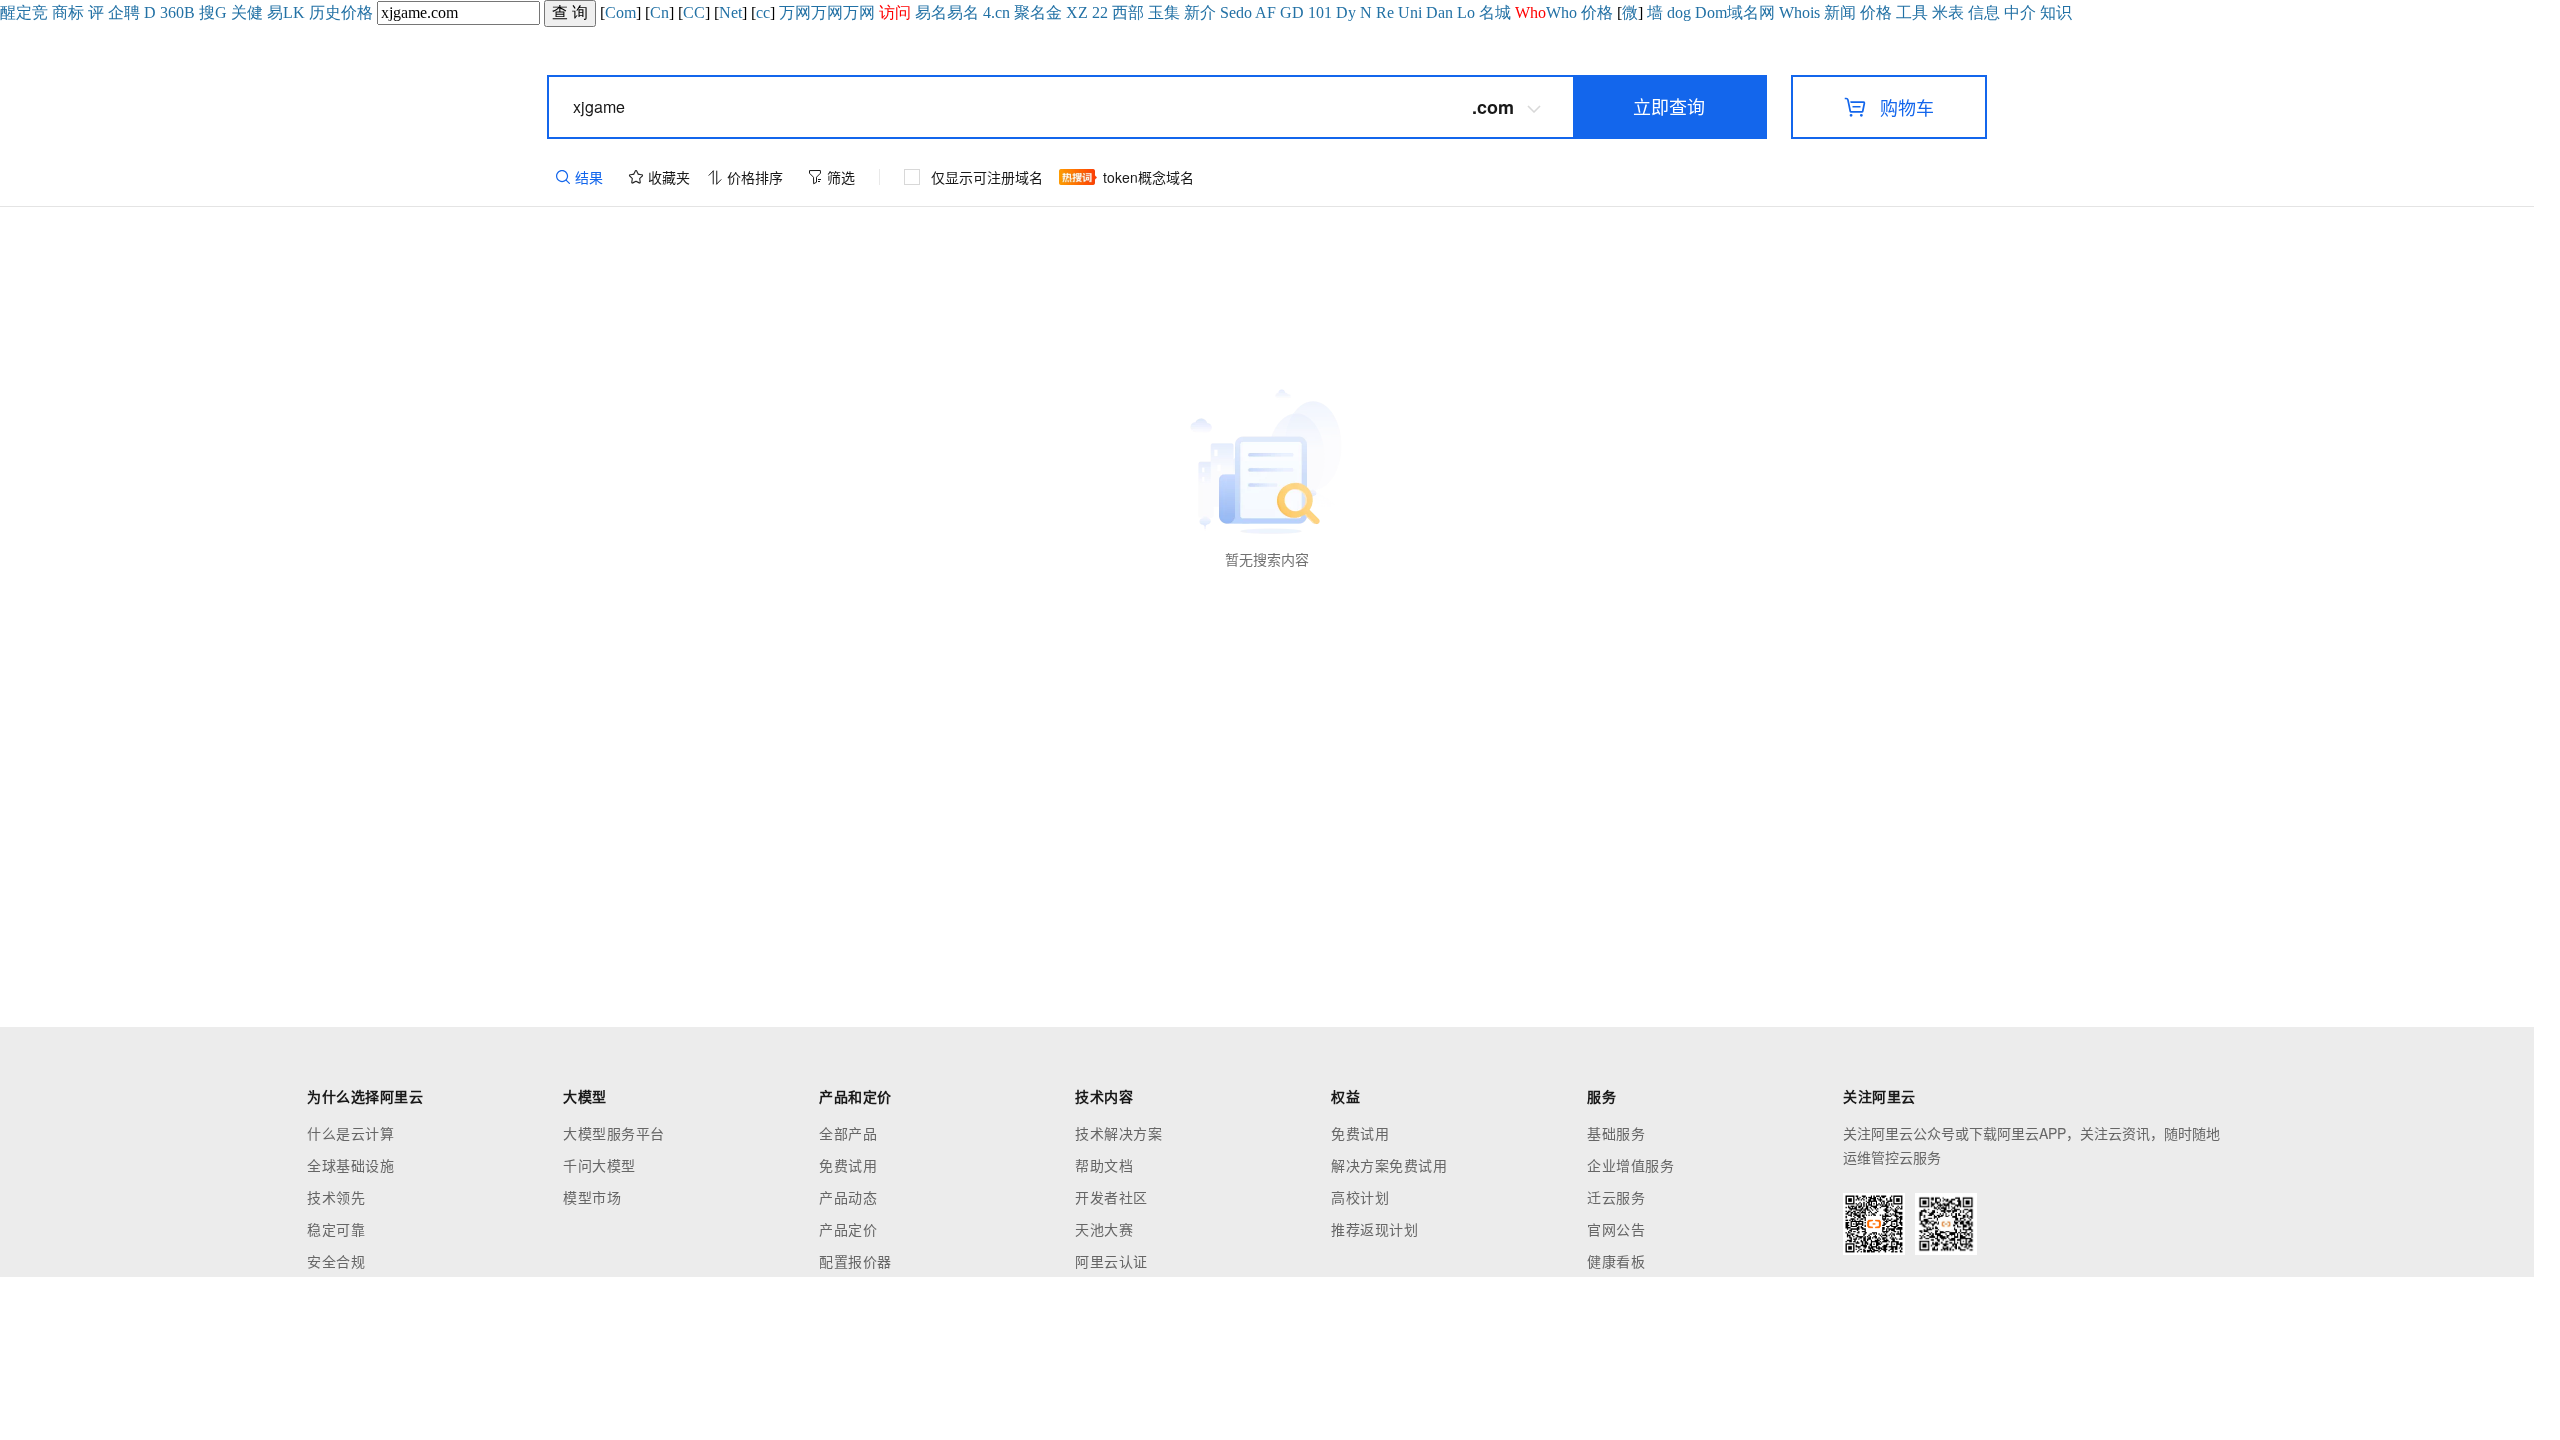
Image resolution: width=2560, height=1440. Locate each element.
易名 (931, 12)
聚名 (1030, 12)
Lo (1466, 12)
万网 (795, 12)
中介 (2020, 12)
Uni (1410, 12)
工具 (1912, 12)
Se (1228, 12)
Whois (1799, 12)
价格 (357, 12)
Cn (659, 12)
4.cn (996, 12)
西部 (1128, 12)
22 (1100, 12)
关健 (247, 12)
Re (1385, 12)
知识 (2056, 12)
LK (294, 12)
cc (763, 12)
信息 (1984, 12)
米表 (1948, 12)
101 (1320, 12)
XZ (1077, 12)
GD (1292, 12)
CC (694, 12)
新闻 (1840, 12)
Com (620, 12)
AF (1265, 12)
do (1244, 12)
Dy (1346, 12)
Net (730, 12)
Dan (1439, 12)
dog (1679, 12)
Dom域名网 (1735, 12)
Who (1561, 12)
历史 (325, 12)
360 (172, 12)
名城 (1495, 12)
